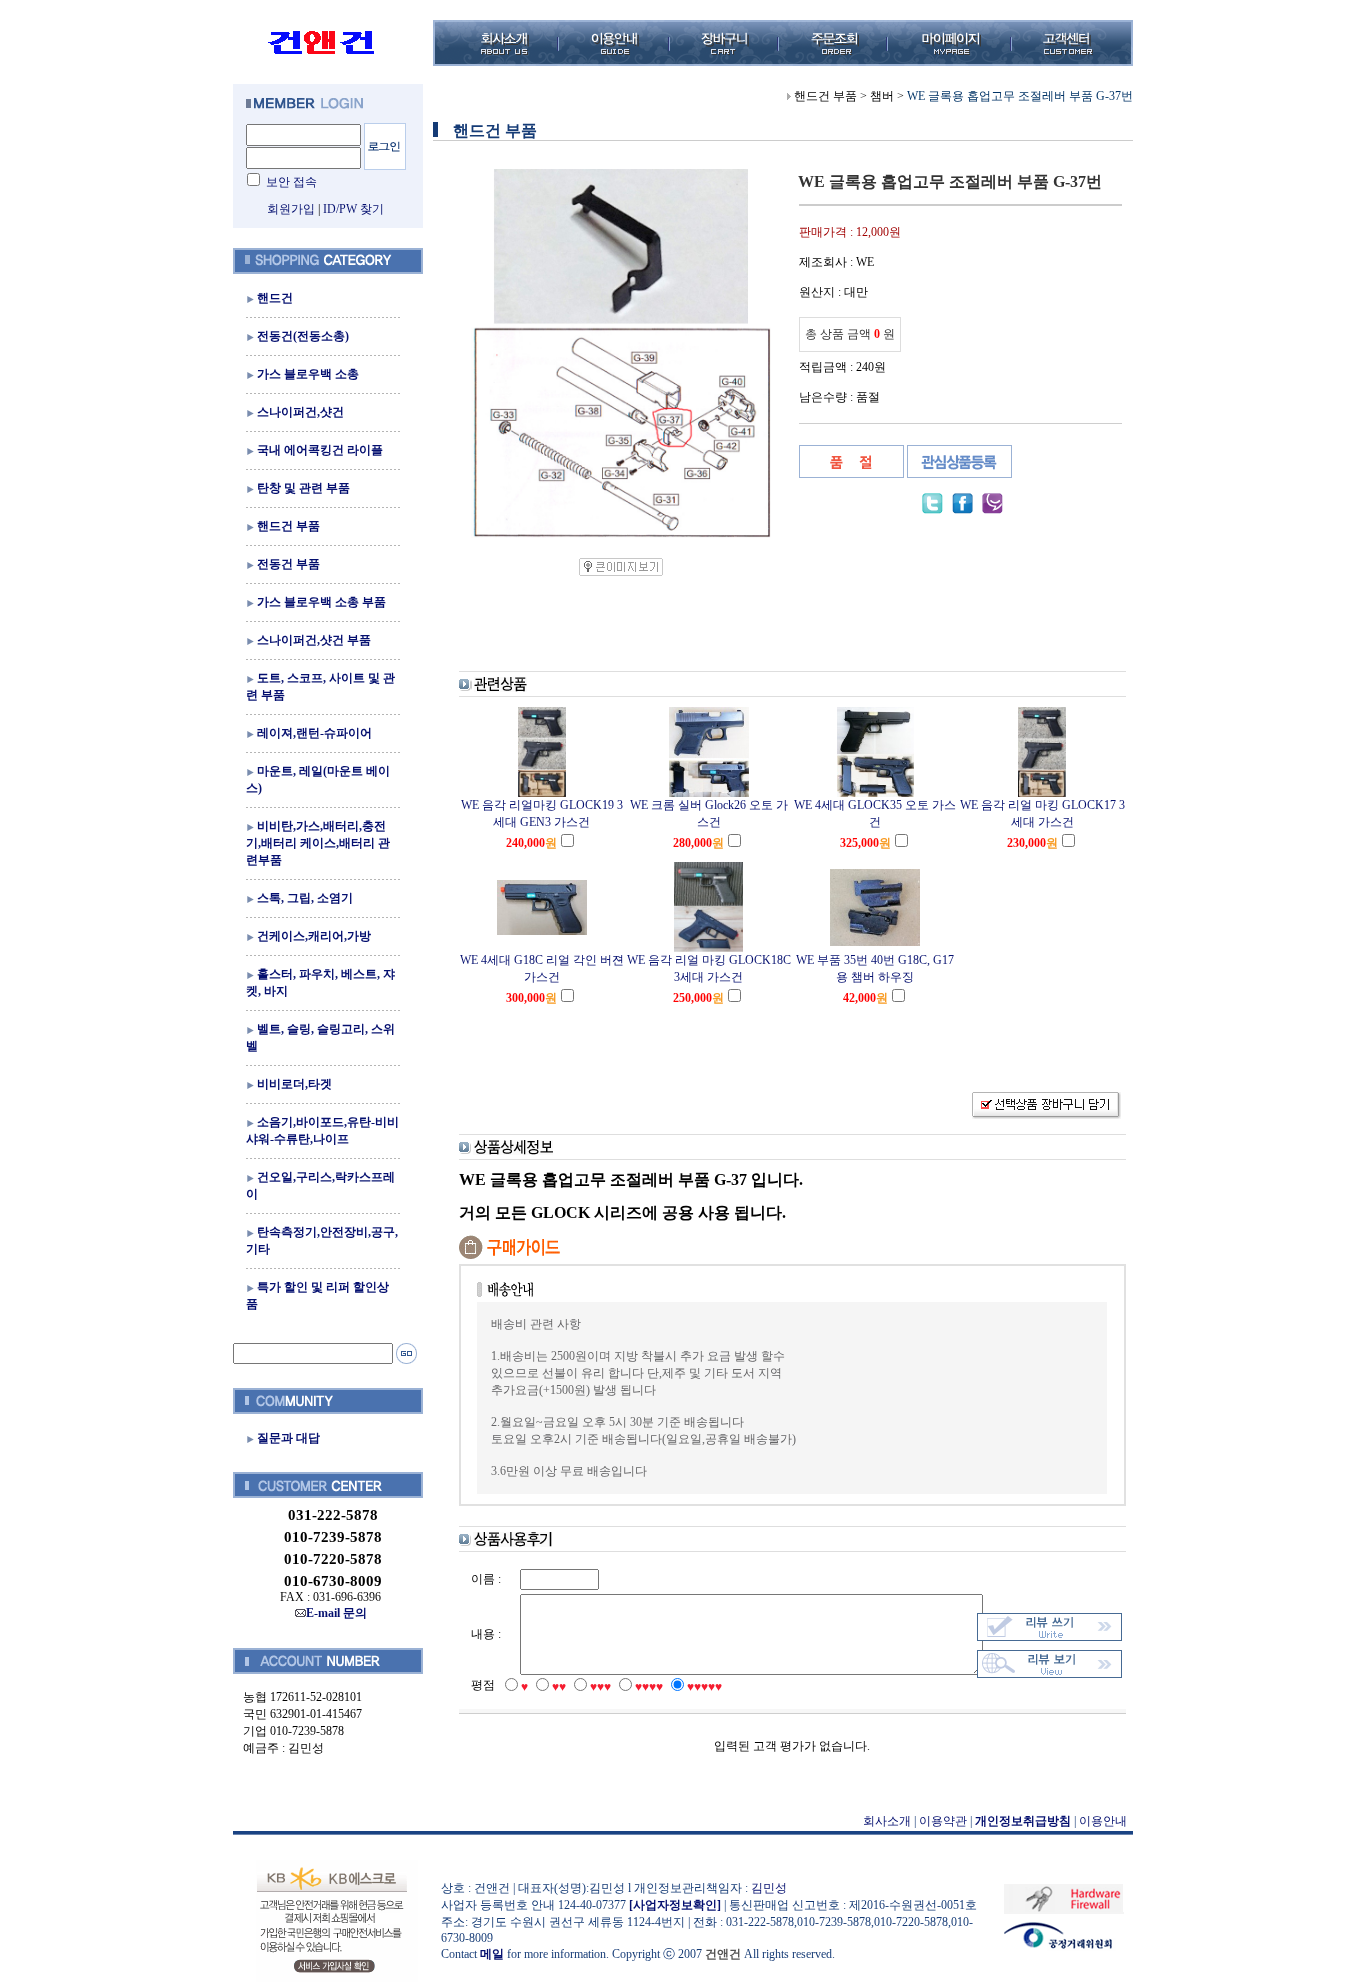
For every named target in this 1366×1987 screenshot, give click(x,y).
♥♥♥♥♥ (704, 1687)
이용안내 (1103, 1821)
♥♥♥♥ (649, 1687)
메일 (492, 1954)
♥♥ (559, 1687)
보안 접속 (291, 182)
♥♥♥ (600, 1687)
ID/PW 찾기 (353, 209)
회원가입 (291, 209)
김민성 (769, 1888)
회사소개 (887, 1821)
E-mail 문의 (336, 1613)
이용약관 (943, 1821)
